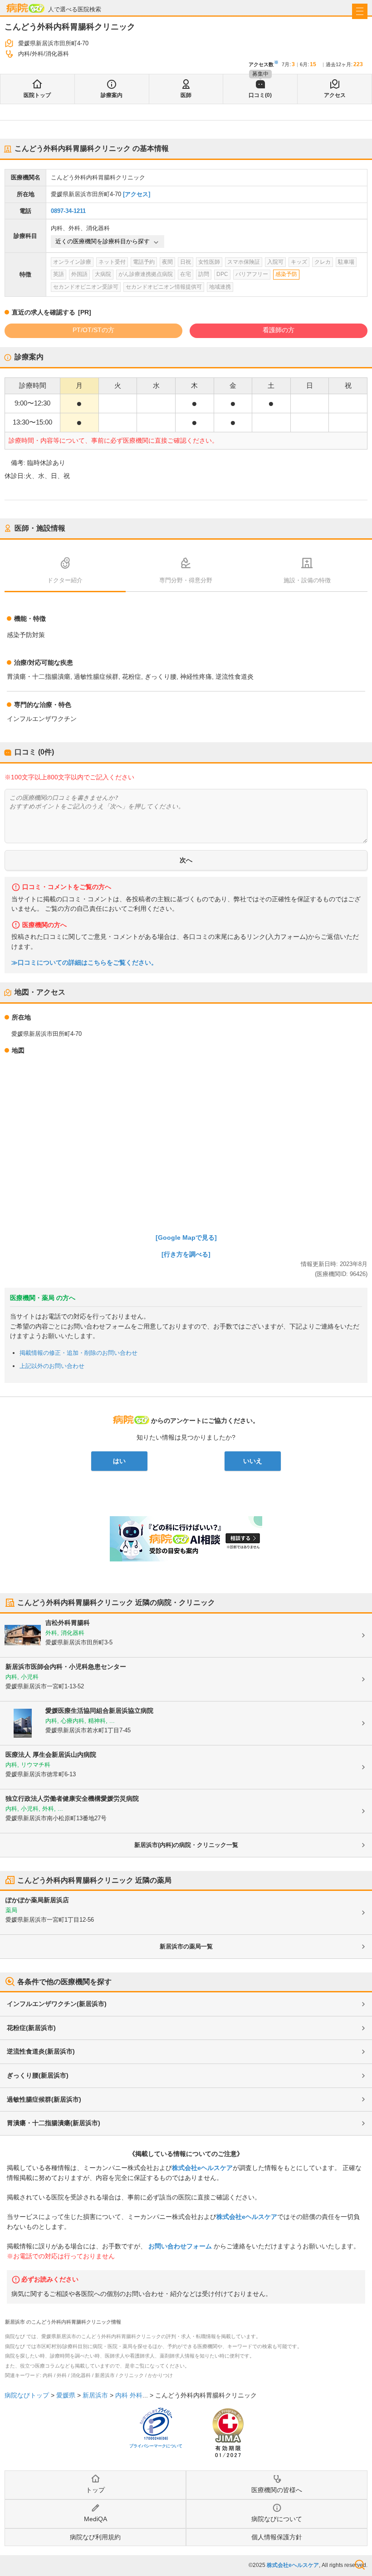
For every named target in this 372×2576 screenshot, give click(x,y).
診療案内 (112, 95)
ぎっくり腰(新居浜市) (38, 2075)
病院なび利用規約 (95, 2537)
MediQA (95, 2519)
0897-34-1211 (68, 211)
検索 (360, 2565)
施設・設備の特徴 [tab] (307, 580)
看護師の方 (279, 330)
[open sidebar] (360, 11)
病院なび (25, 8)
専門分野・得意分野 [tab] (186, 580)
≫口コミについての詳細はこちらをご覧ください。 (84, 963)
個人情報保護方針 (277, 2537)
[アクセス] (137, 194)
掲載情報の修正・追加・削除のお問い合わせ (78, 1353)
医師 (186, 95)
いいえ (253, 1461)
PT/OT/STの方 (93, 330)
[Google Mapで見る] (186, 1237)
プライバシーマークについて (156, 2446)
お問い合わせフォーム (180, 2246)
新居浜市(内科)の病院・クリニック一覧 (186, 1845)
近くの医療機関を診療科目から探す (103, 241)
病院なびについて (277, 2519)
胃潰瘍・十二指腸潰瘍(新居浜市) (54, 2123)
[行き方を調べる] (186, 1254)
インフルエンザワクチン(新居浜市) (57, 2004)
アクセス (335, 95)
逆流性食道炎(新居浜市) (41, 2051)
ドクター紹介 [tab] (65, 580)
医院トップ (37, 95)
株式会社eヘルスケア (202, 2168)
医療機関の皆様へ (277, 2490)
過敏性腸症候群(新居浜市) (44, 2099)
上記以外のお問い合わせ (52, 1366)
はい (119, 1461)
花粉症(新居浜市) (31, 2028)
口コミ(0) (260, 95)
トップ (95, 2490)
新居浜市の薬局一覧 (186, 1946)
